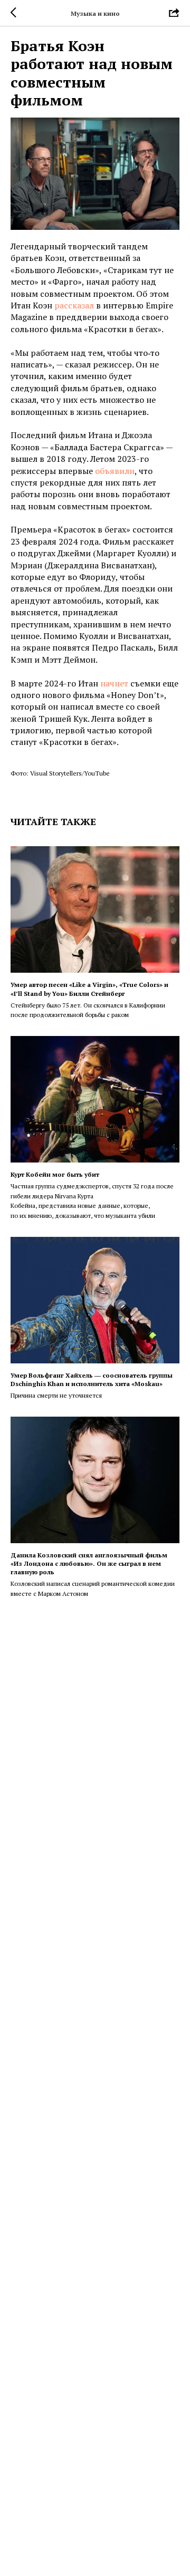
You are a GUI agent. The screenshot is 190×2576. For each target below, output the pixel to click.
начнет (114, 683)
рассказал (74, 305)
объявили (115, 471)
